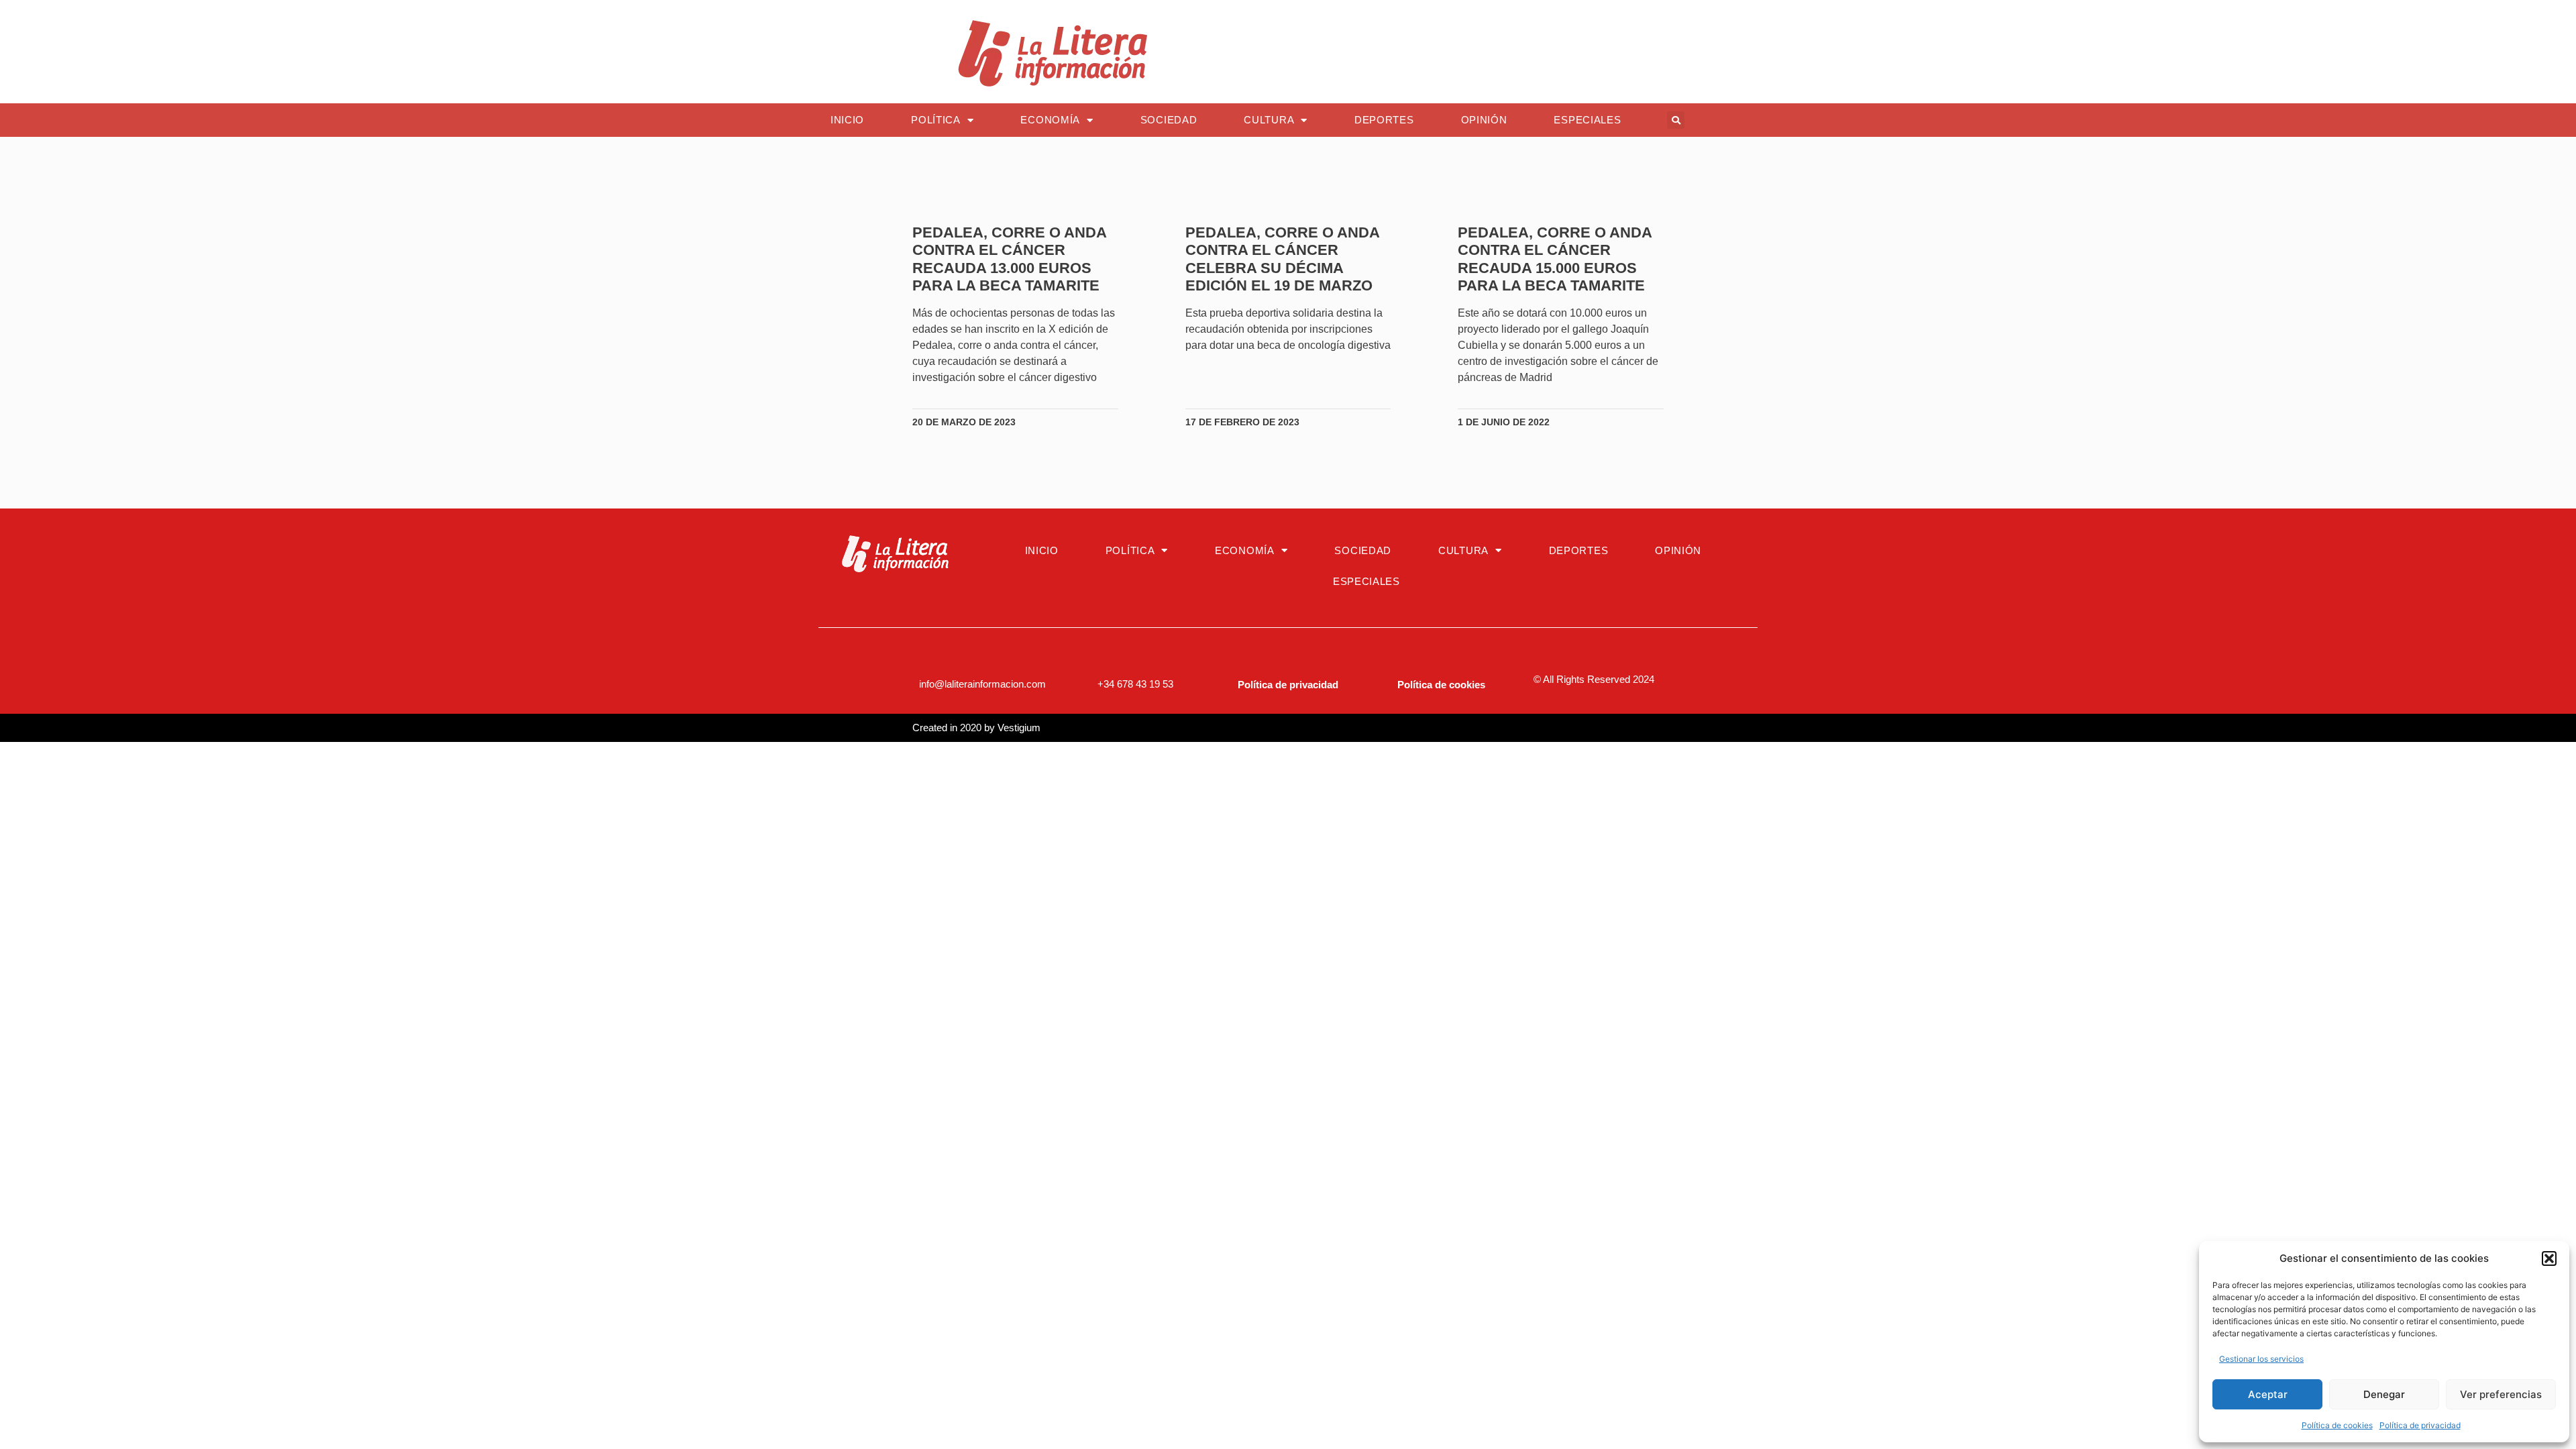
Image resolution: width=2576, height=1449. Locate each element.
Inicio (847, 120)
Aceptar (2268, 1394)
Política (936, 120)
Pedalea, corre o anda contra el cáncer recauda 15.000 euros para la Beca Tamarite (1555, 259)
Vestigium (1019, 728)
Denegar (2384, 1394)
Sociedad (1169, 120)
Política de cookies (2337, 1425)
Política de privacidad (2420, 1425)
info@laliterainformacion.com (982, 684)
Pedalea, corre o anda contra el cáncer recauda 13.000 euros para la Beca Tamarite (1009, 259)
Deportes (1384, 120)
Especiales (1587, 120)
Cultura (1269, 120)
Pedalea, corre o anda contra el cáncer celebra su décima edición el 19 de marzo (1282, 259)
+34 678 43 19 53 (1135, 684)
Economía (1050, 120)
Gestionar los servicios (2261, 1359)
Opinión (1484, 120)
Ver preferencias (2501, 1394)
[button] (2549, 1258)
